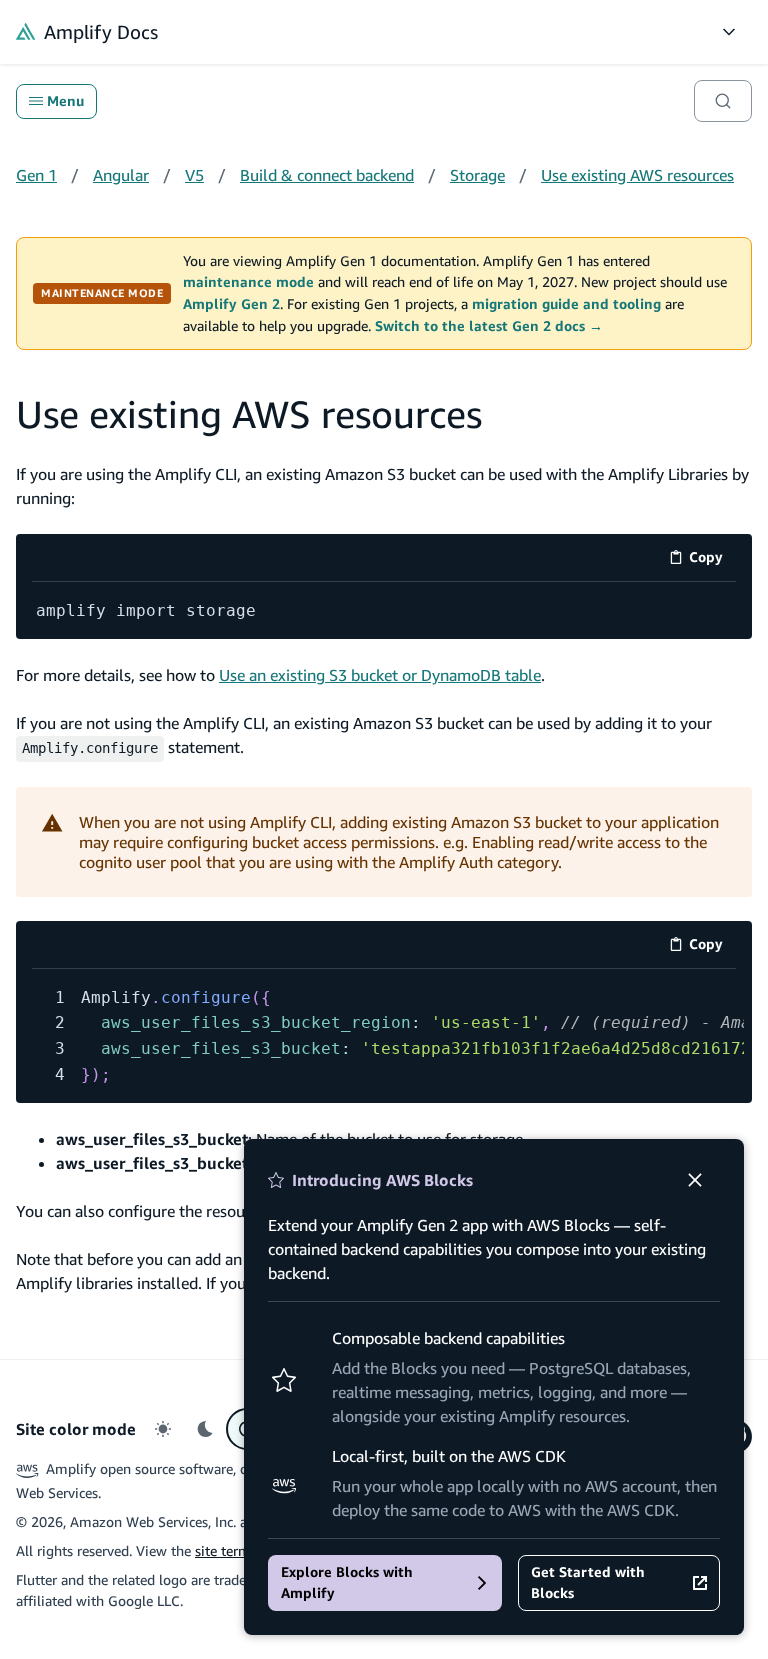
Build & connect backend (327, 175)
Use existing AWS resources (637, 175)
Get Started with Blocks (588, 1582)
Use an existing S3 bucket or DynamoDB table (380, 675)
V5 (194, 175)
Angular (121, 175)
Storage (477, 175)
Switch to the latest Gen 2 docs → (489, 326)
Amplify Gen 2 (231, 304)
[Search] (723, 101)
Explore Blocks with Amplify (347, 1582)
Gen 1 (36, 175)
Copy (712, 560)
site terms (226, 1550)
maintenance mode (248, 282)
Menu (65, 101)
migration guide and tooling (566, 304)
